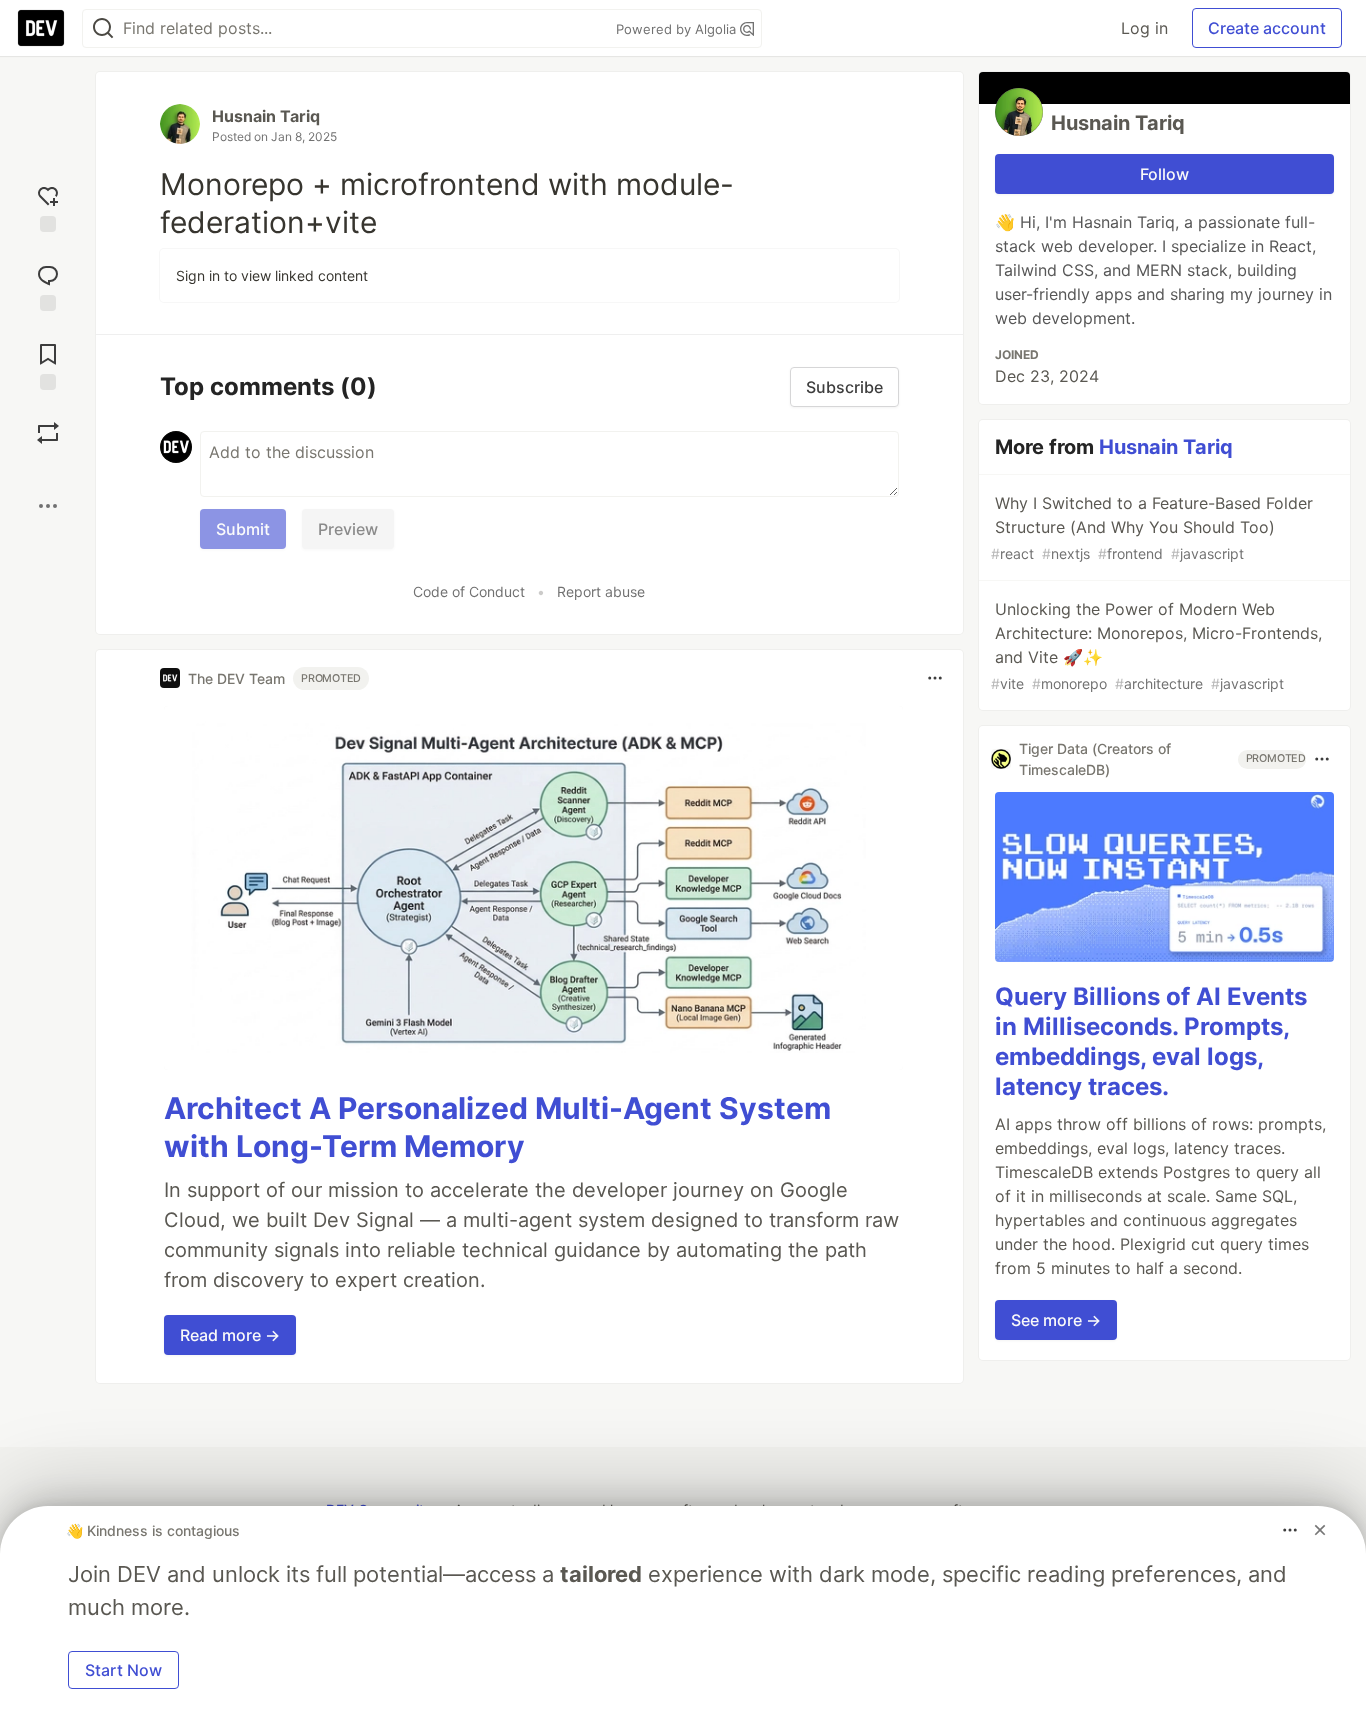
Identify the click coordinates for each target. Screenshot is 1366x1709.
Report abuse (601, 591)
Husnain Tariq (266, 116)
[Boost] (48, 433)
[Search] (103, 28)
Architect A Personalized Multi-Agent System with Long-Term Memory (497, 1127)
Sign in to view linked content (272, 275)
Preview (348, 529)
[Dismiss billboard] (1320, 1530)
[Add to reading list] (48, 364)
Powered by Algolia (678, 29)
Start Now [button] (123, 1670)
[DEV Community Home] (41, 28)
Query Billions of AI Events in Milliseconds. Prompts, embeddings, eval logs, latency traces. (1151, 1041)
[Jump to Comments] (48, 285)
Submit (243, 529)
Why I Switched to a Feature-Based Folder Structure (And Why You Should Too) (1152, 527)
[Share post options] (48, 506)
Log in (1144, 28)
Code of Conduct (469, 591)
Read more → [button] (230, 1335)
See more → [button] (1056, 1320)
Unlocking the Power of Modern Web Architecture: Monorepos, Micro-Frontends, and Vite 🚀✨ (1156, 645)
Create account (1267, 28)
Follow (1164, 174)
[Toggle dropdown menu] (935, 678)
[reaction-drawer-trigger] (48, 206)
